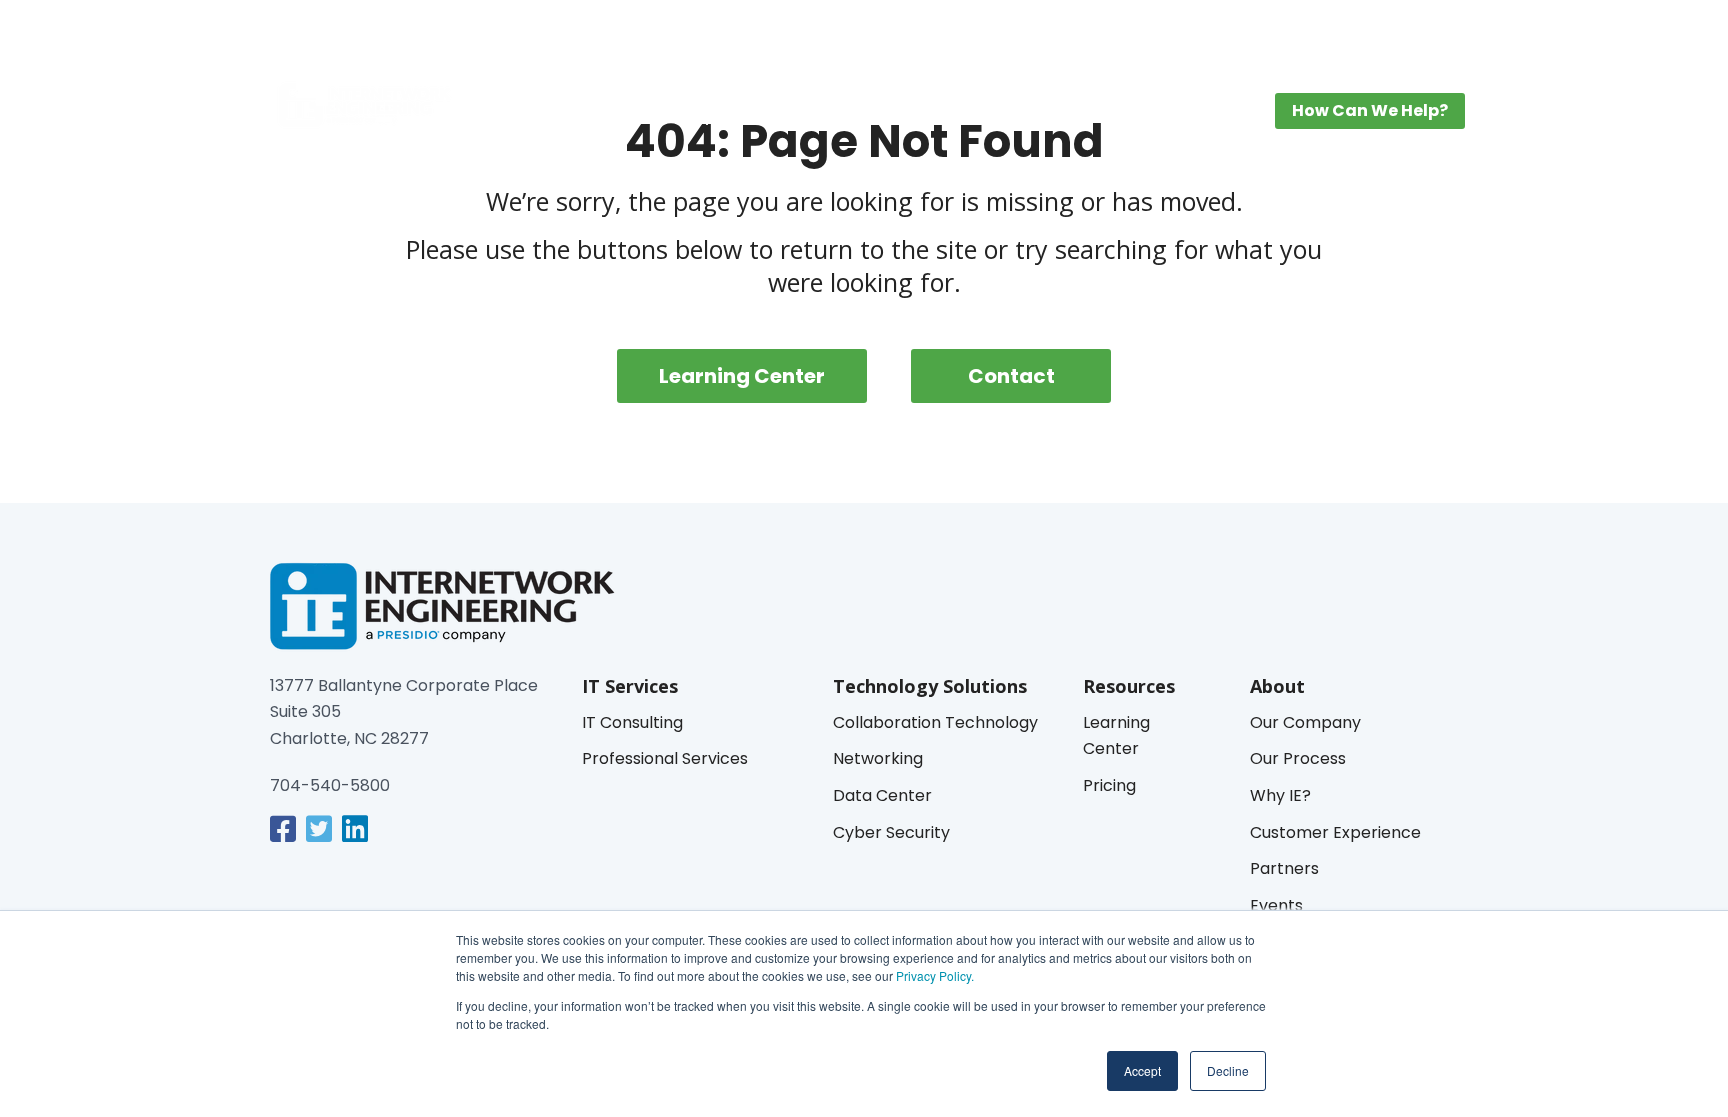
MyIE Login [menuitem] (1187, 31)
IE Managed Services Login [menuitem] (1333, 31)
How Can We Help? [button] (1370, 110)
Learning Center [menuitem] (1007, 115)
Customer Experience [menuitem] (1335, 832)
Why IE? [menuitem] (1280, 795)
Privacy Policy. (933, 975)
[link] (283, 829)
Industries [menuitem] (868, 115)
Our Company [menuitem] (1305, 722)
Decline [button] (1228, 1070)
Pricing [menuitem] (1134, 115)
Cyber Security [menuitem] (891, 832)
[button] (1441, 32)
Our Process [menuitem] (1298, 758)
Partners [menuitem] (1284, 868)
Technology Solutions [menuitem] (705, 115)
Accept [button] (1142, 1070)
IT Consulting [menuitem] (632, 722)
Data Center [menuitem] (882, 795)
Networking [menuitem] (878, 758)
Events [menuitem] (1276, 905)
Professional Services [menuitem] (665, 758)
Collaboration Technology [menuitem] (935, 722)
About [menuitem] (1210, 115)
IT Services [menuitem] (539, 115)
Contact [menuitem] (1011, 376)
